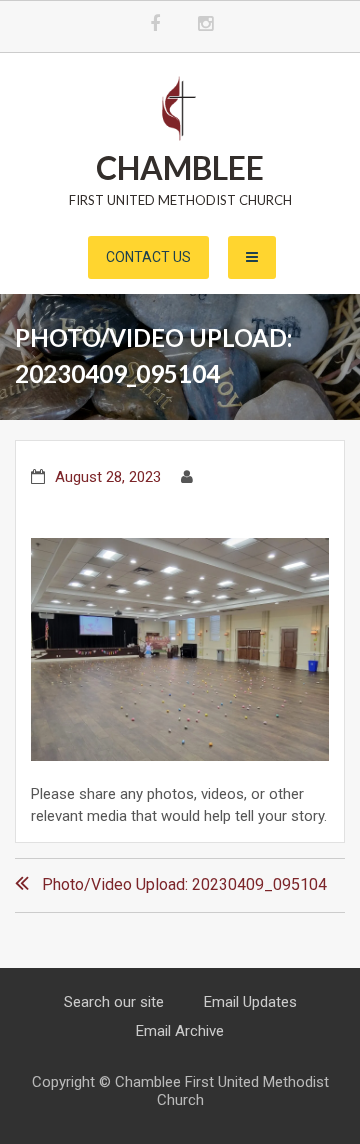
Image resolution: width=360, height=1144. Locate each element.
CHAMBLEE (180, 167)
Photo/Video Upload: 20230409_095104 (184, 884)
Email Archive (180, 1031)
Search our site (114, 1002)
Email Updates (250, 1002)
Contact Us (148, 257)
